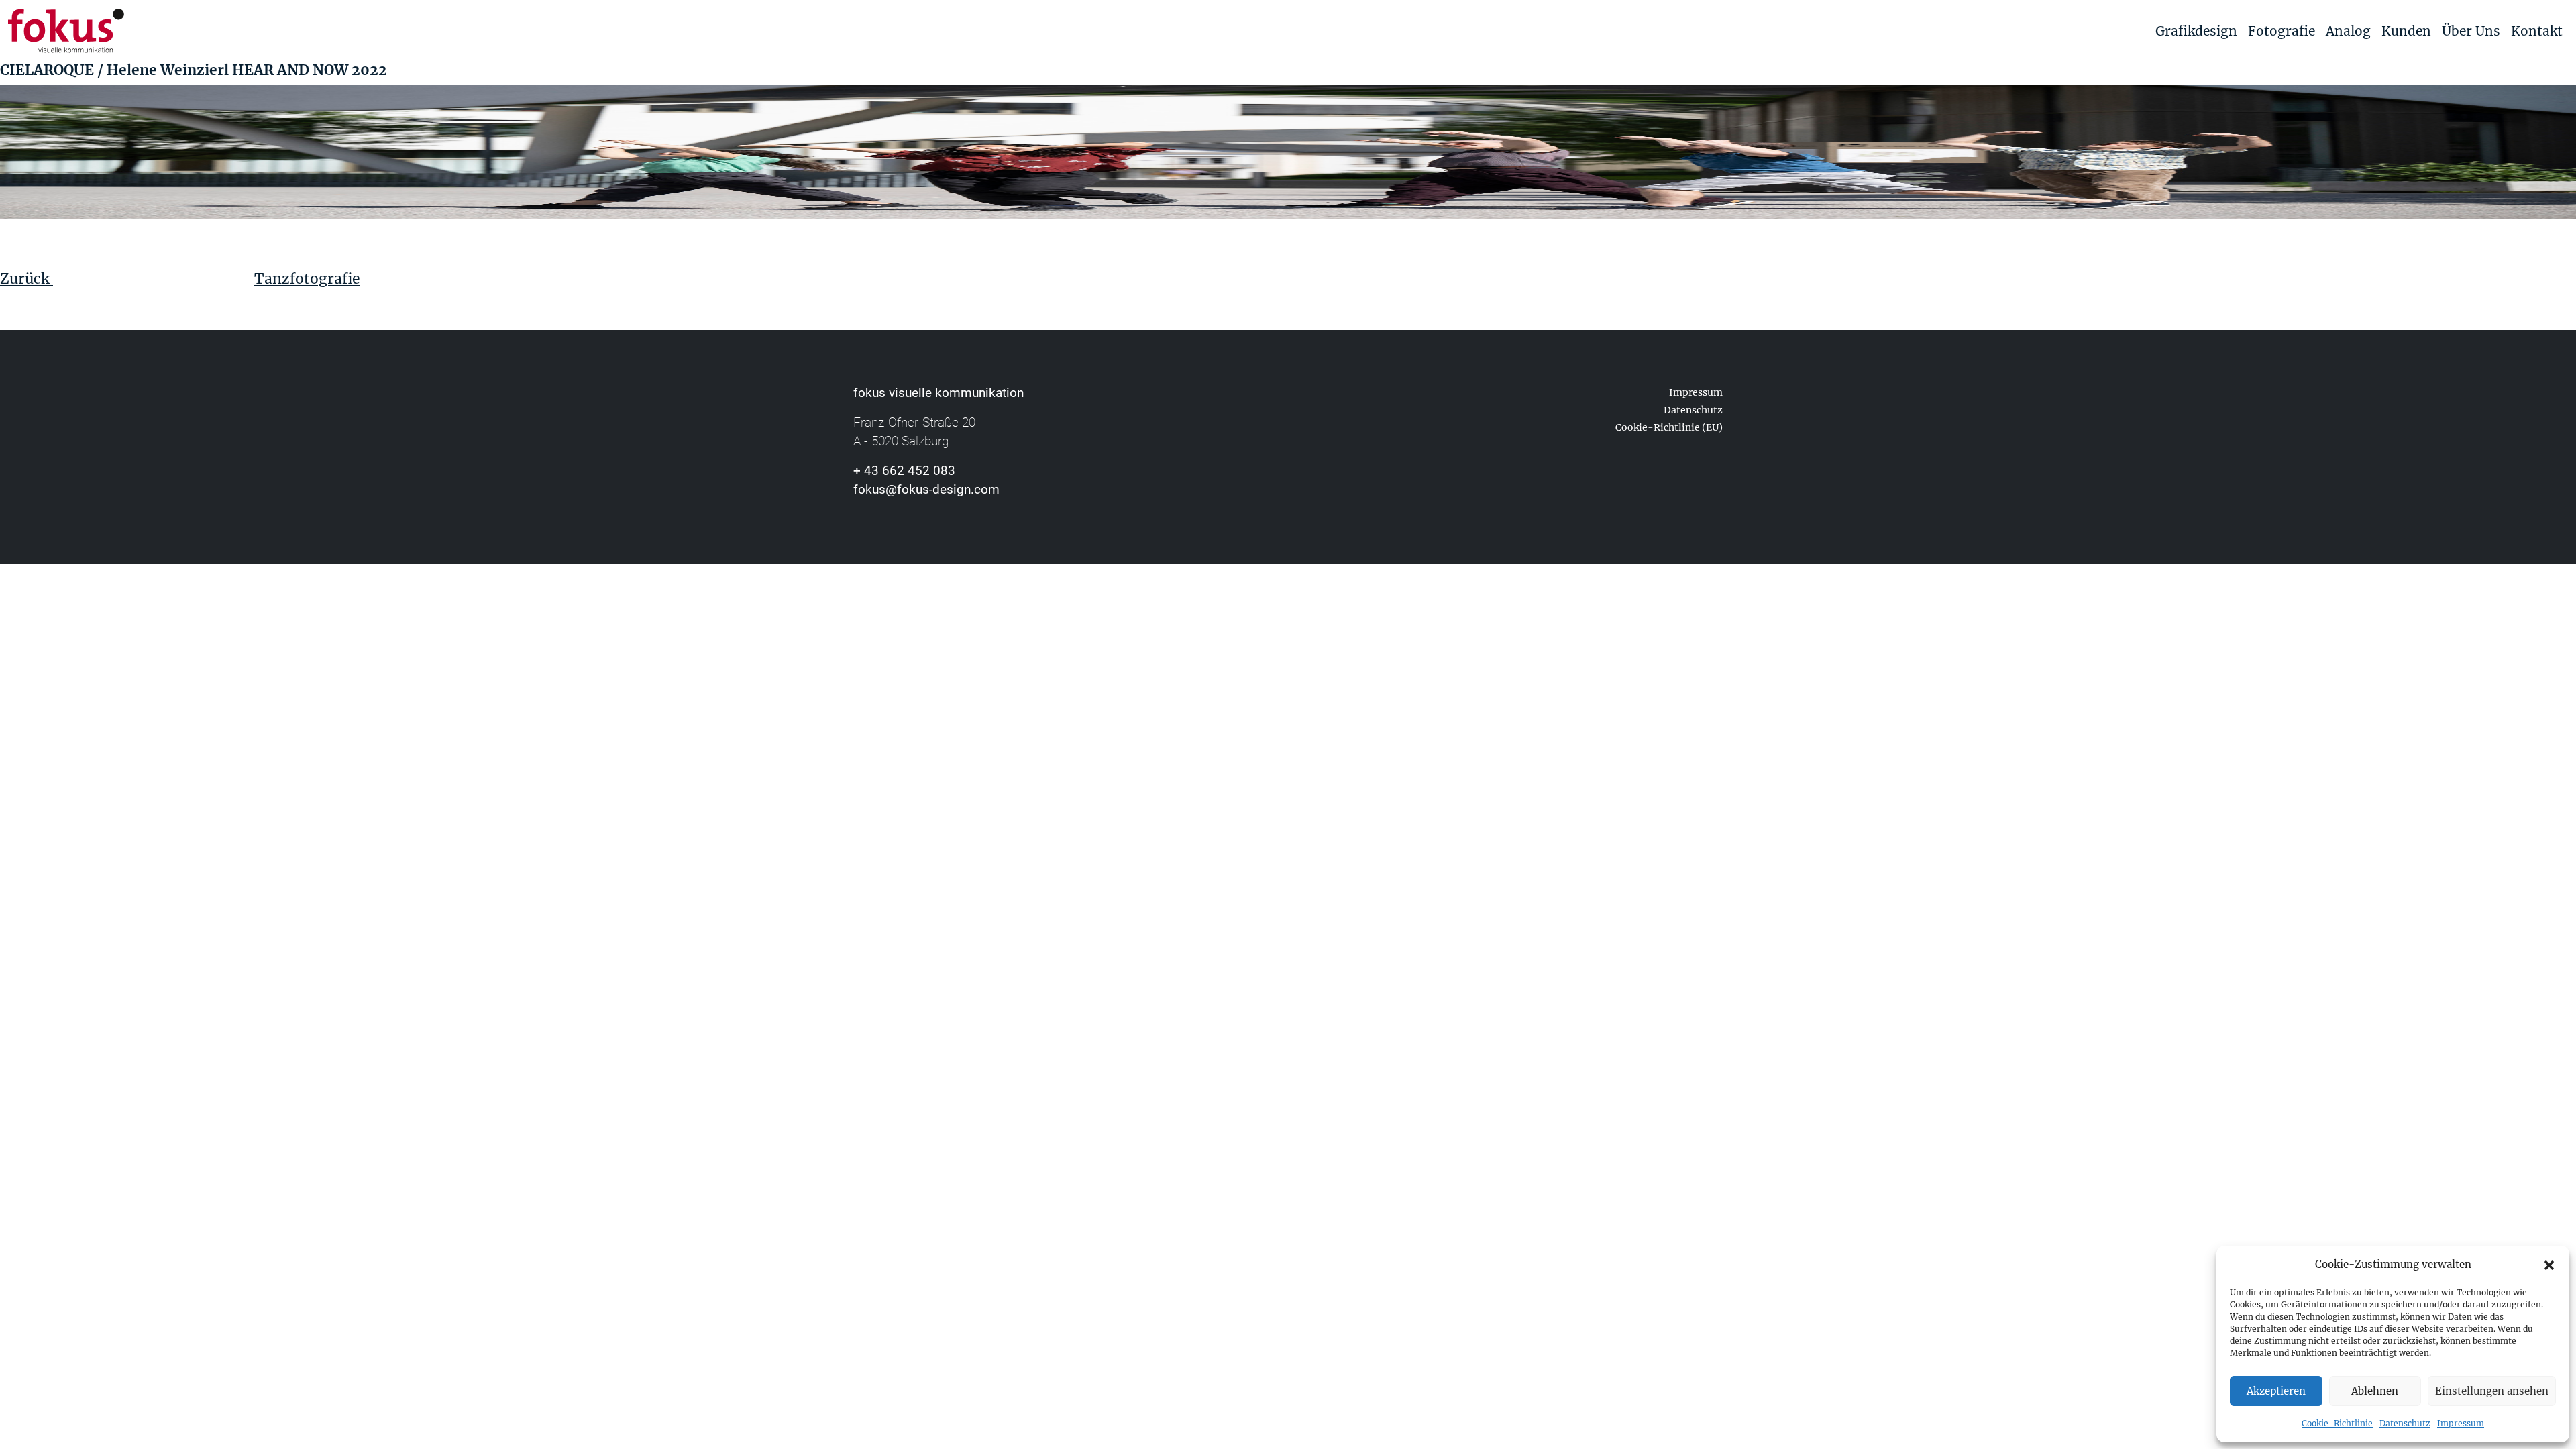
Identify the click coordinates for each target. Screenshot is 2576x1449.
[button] (2549, 1265)
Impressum (2461, 1423)
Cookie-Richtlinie (2337, 1423)
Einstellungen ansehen (2492, 1391)
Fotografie (2282, 31)
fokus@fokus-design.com (926, 489)
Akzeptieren (2276, 1391)
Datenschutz (2405, 1423)
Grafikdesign (2196, 31)
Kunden (2406, 31)
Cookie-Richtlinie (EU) (1669, 427)
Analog (2348, 31)
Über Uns (2471, 31)
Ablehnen (2375, 1391)
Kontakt (2537, 31)
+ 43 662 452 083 (904, 471)
